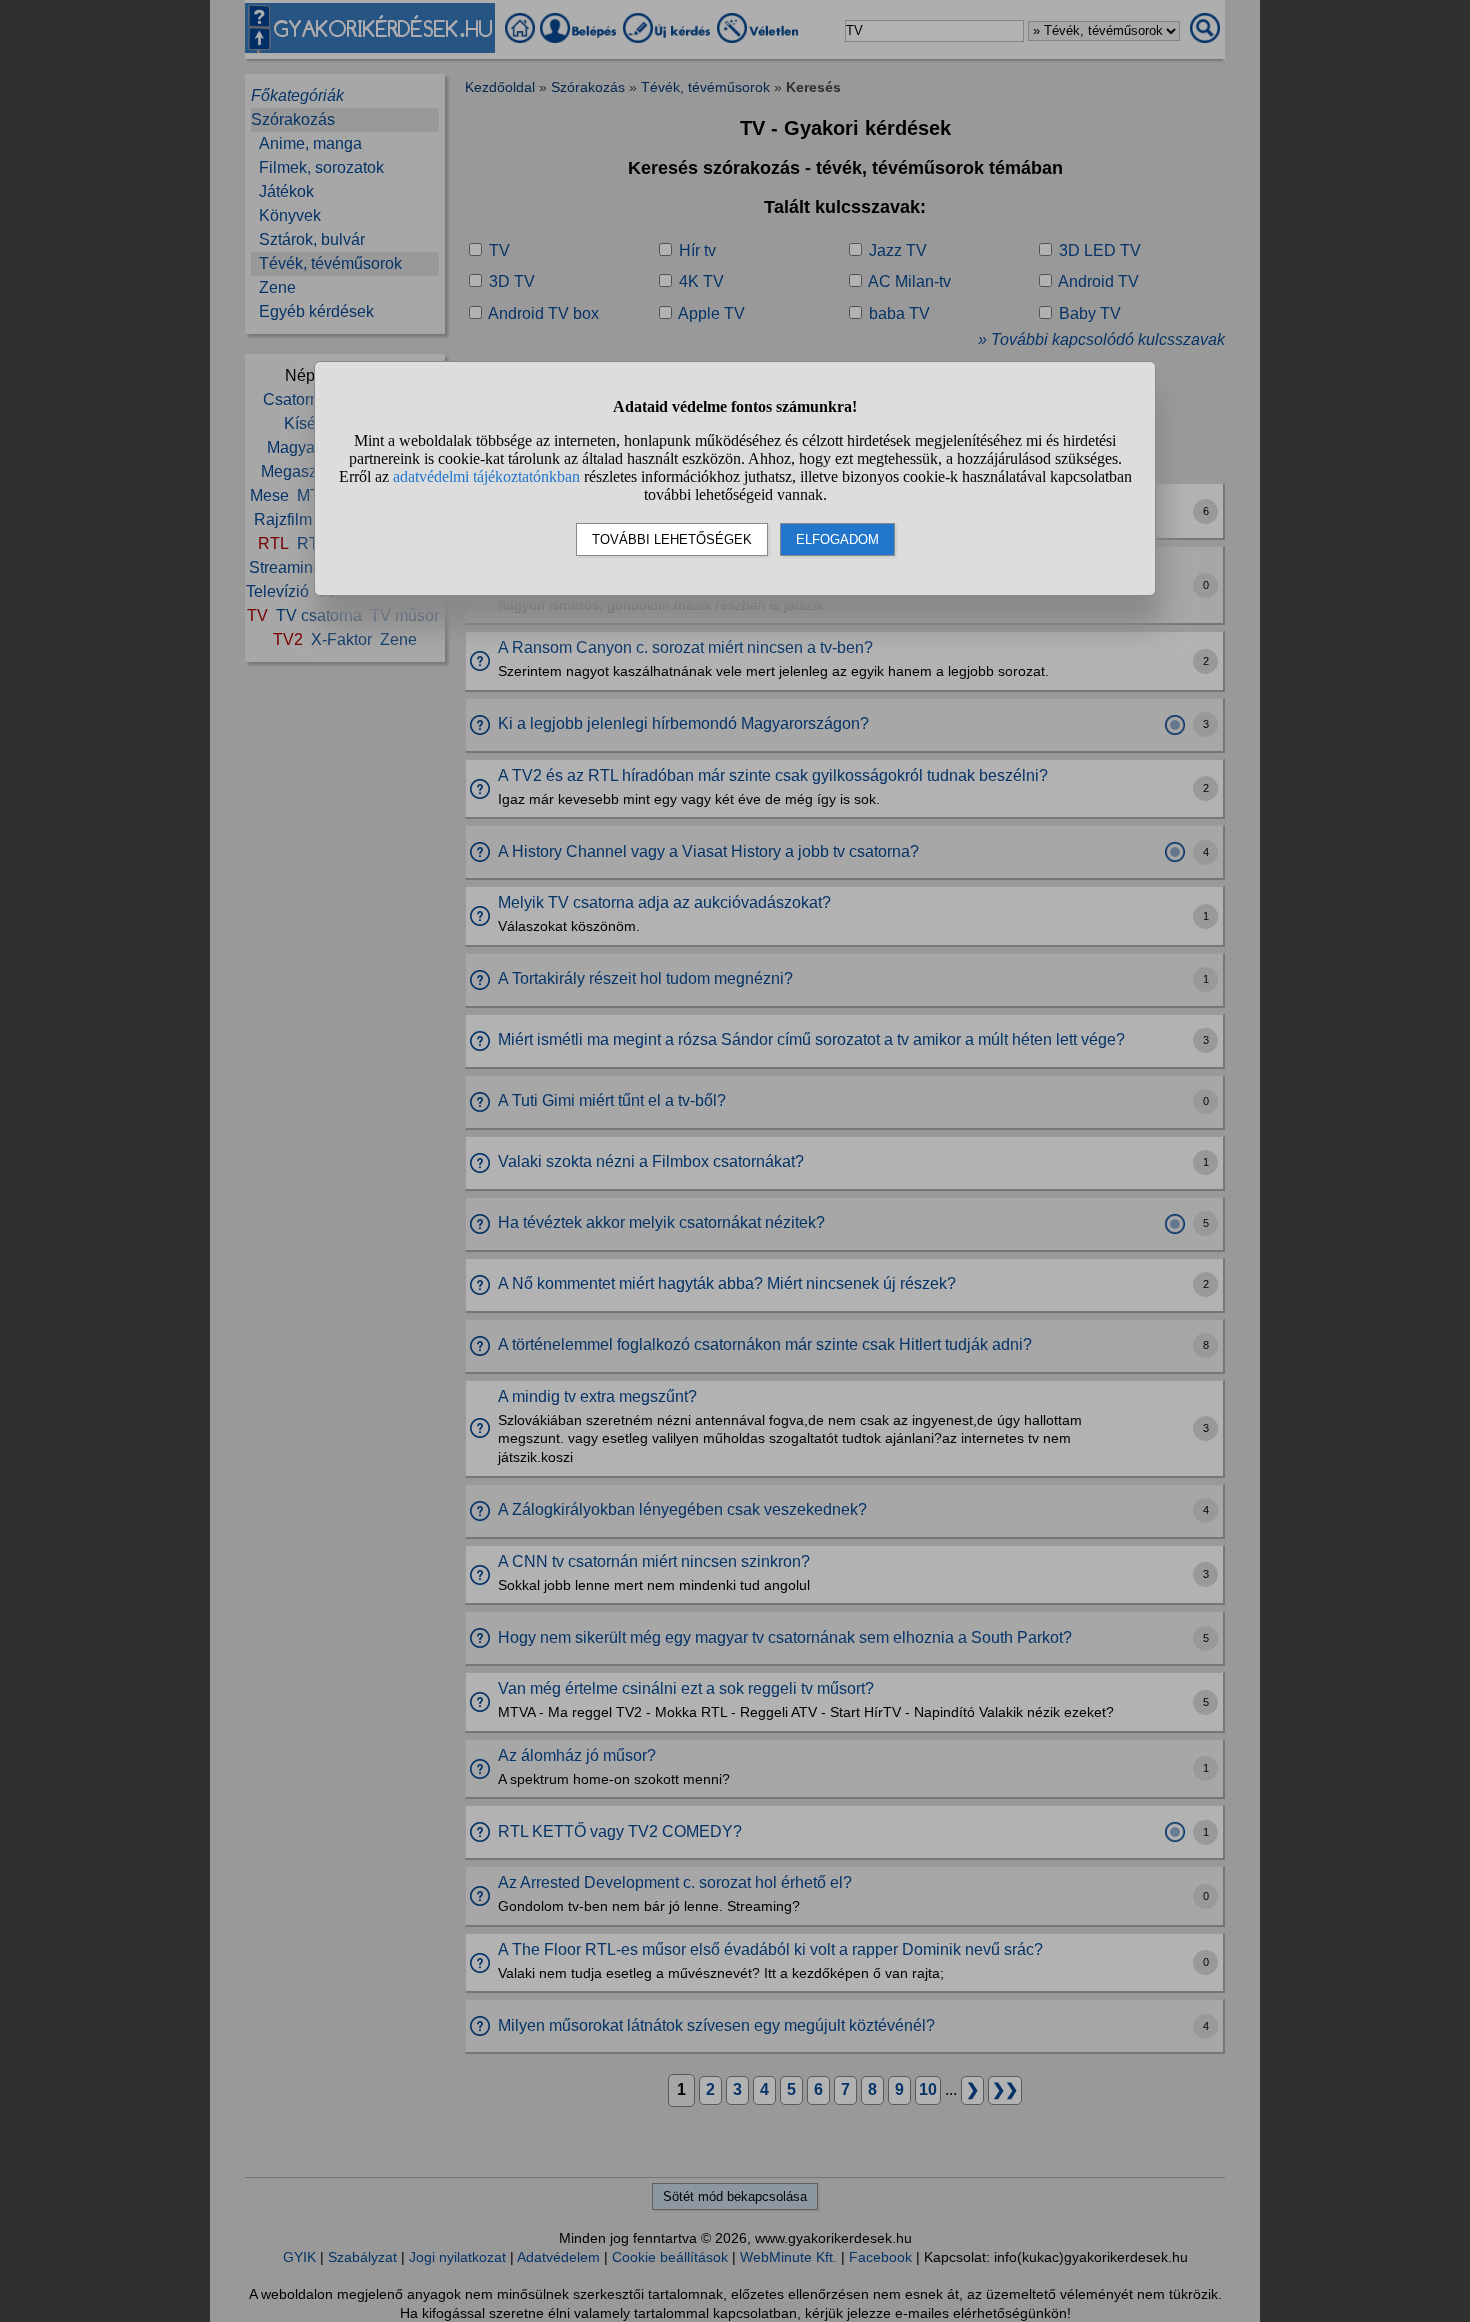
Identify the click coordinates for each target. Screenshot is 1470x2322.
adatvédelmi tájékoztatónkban (486, 476)
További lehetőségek (672, 539)
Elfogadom (837, 539)
